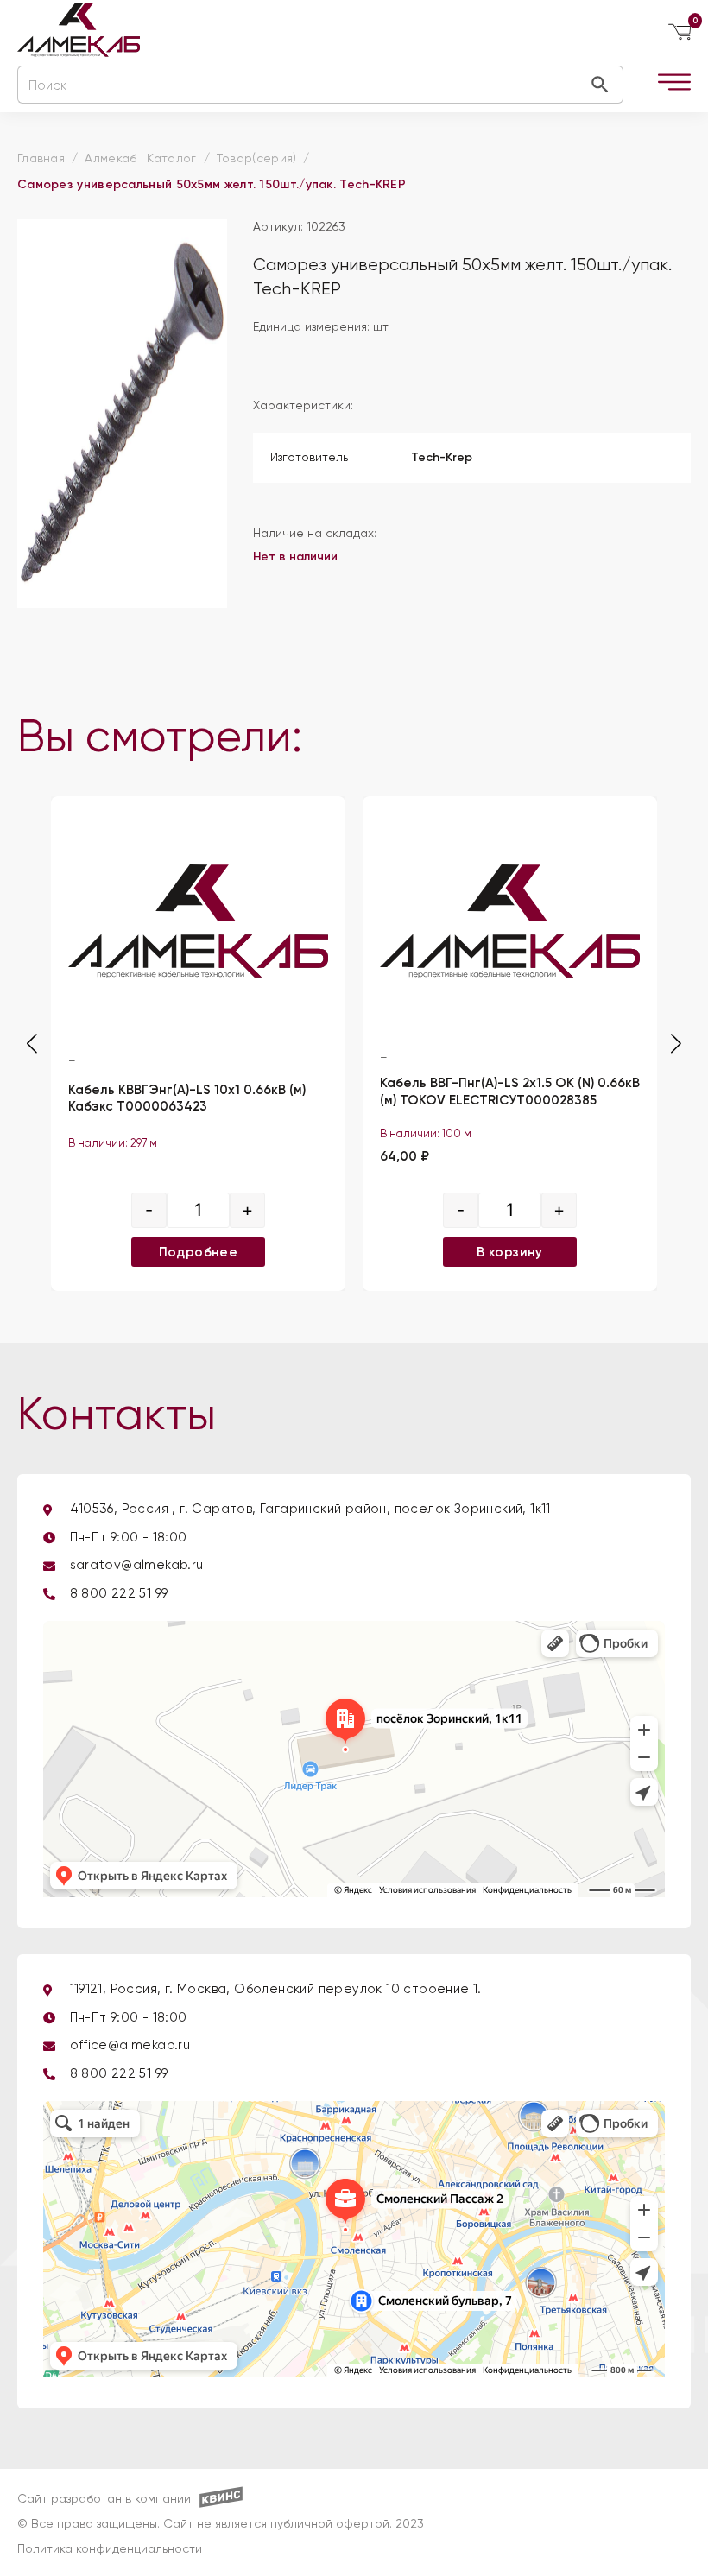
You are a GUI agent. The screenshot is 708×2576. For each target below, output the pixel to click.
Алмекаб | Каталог (140, 159)
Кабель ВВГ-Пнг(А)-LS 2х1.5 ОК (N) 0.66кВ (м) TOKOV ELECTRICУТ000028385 (510, 1092)
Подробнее (199, 1252)
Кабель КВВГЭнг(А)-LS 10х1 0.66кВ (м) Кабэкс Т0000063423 (187, 1098)
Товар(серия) (257, 159)
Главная (41, 159)
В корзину (510, 1252)
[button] (676, 1044)
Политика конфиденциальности (110, 2549)
